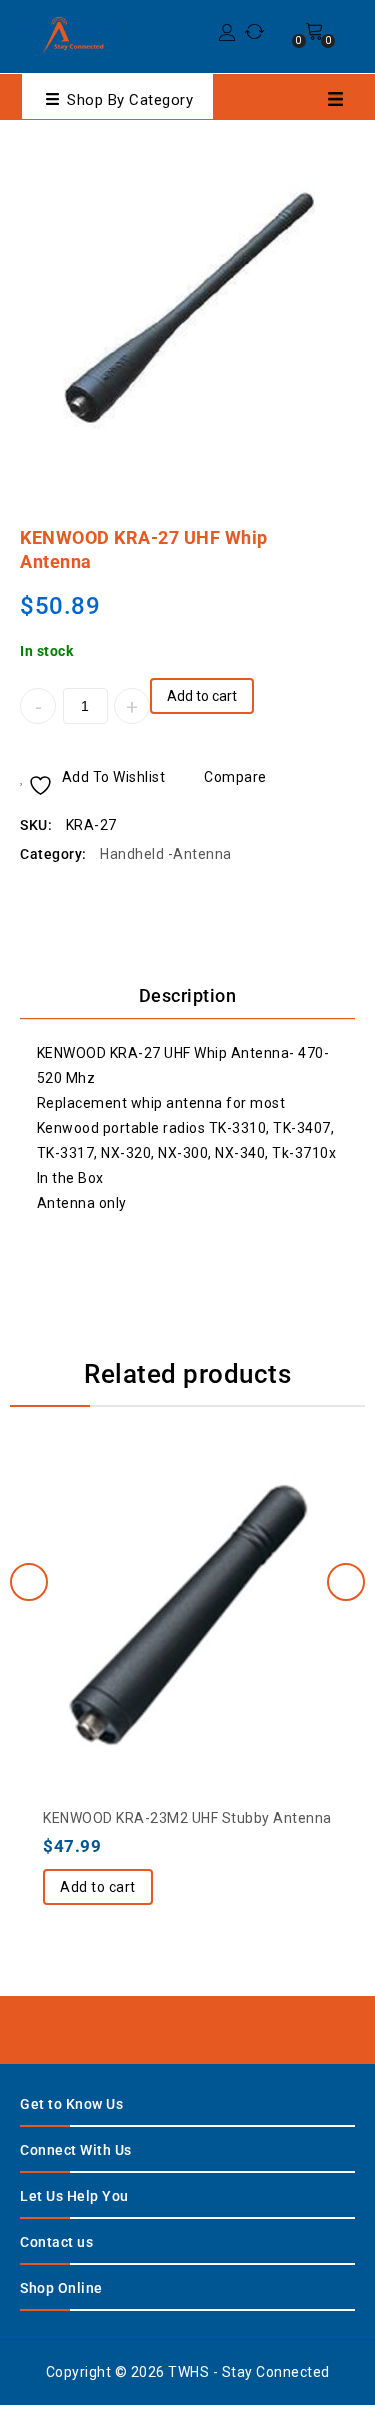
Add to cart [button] (98, 1887)
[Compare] (188, 1562)
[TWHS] (70, 34)
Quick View (228, 1562)
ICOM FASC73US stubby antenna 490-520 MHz (342, 528)
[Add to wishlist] (148, 1562)
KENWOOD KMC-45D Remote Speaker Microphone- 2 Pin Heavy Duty (316, 528)
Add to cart (202, 696)
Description (188, 995)
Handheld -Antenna (166, 854)
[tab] (187, 996)
